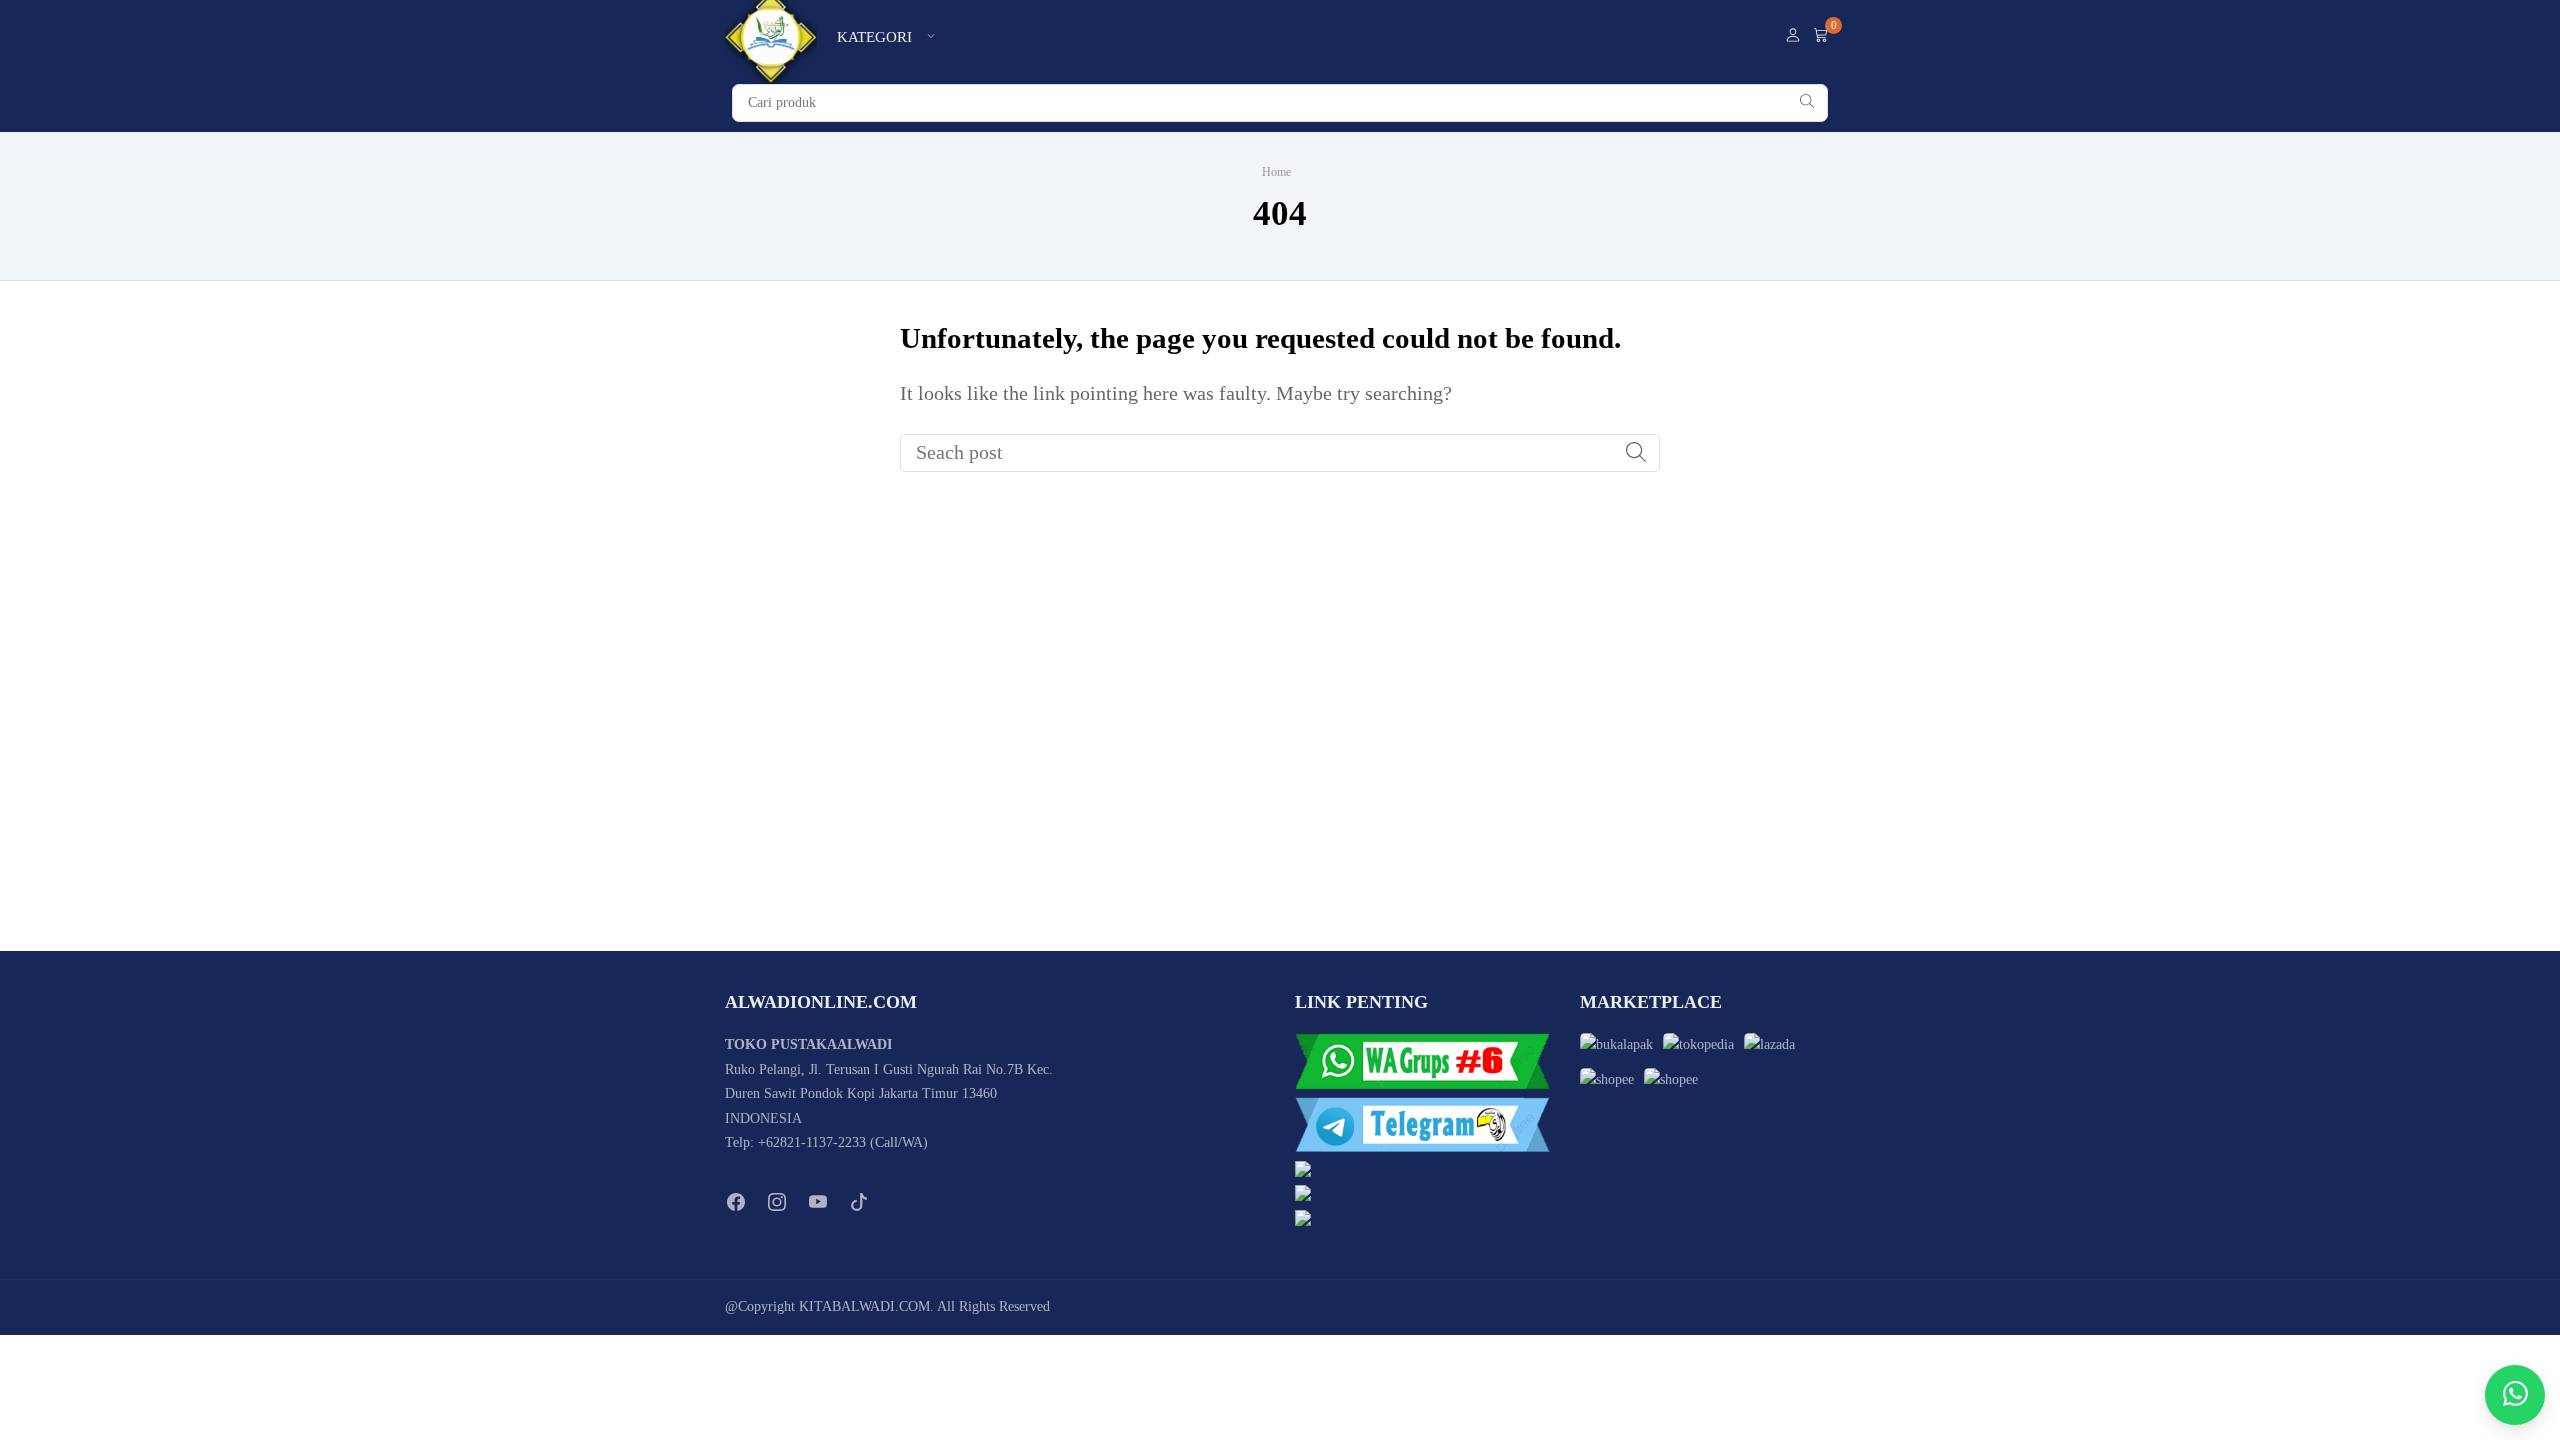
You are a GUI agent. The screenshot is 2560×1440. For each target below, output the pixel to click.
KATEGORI (874, 37)
